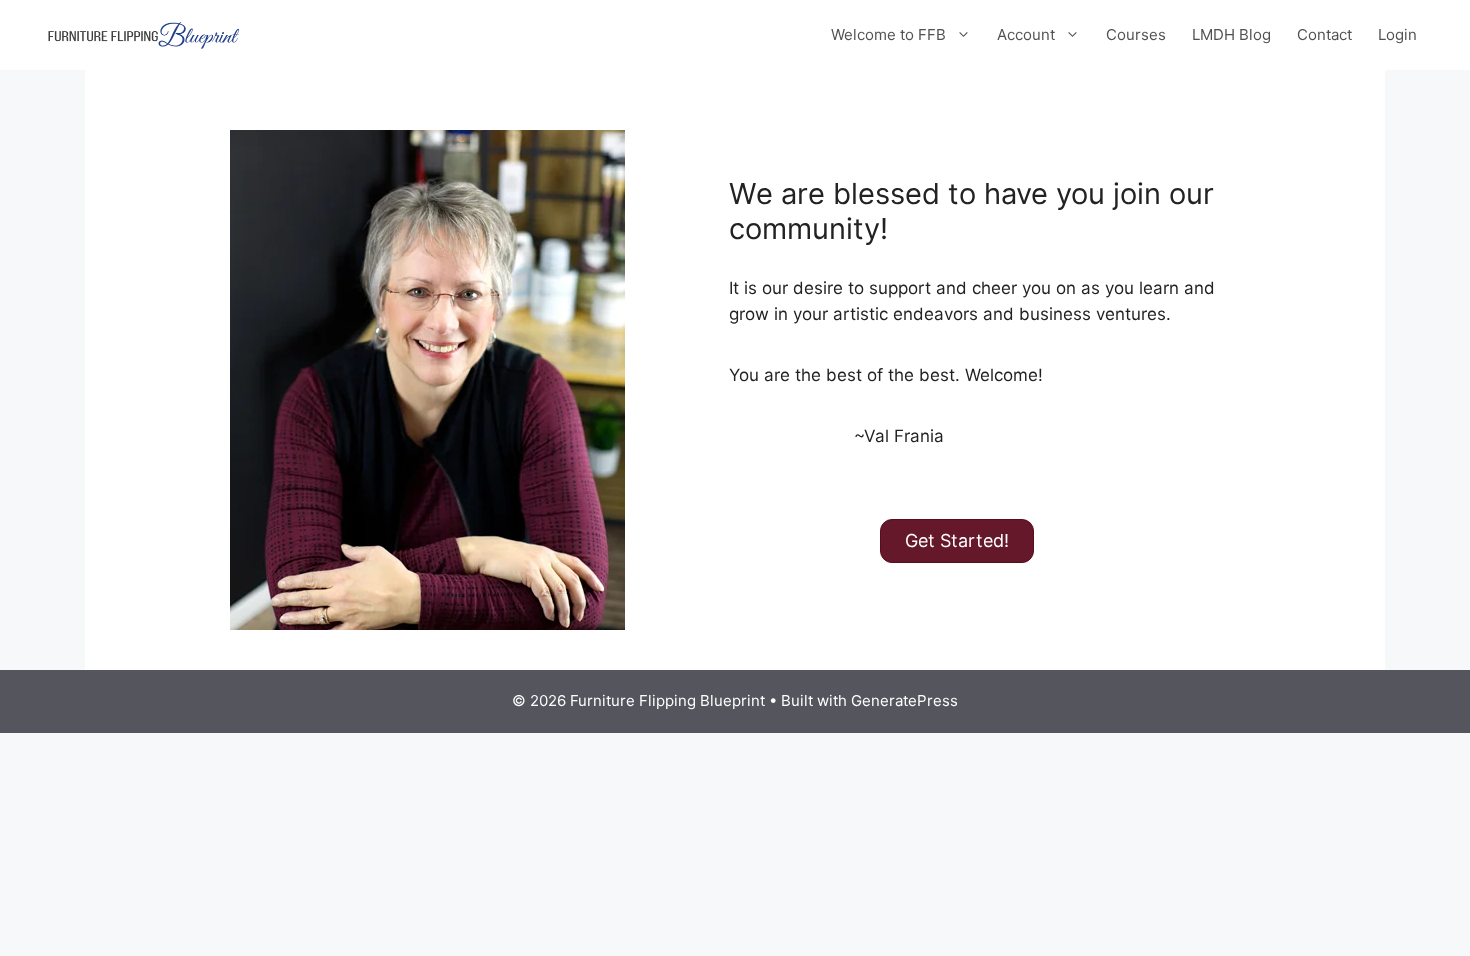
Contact (1324, 34)
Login (1397, 34)
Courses (1136, 34)
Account (1026, 34)
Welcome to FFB (888, 34)
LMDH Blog (1231, 34)
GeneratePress (904, 700)
